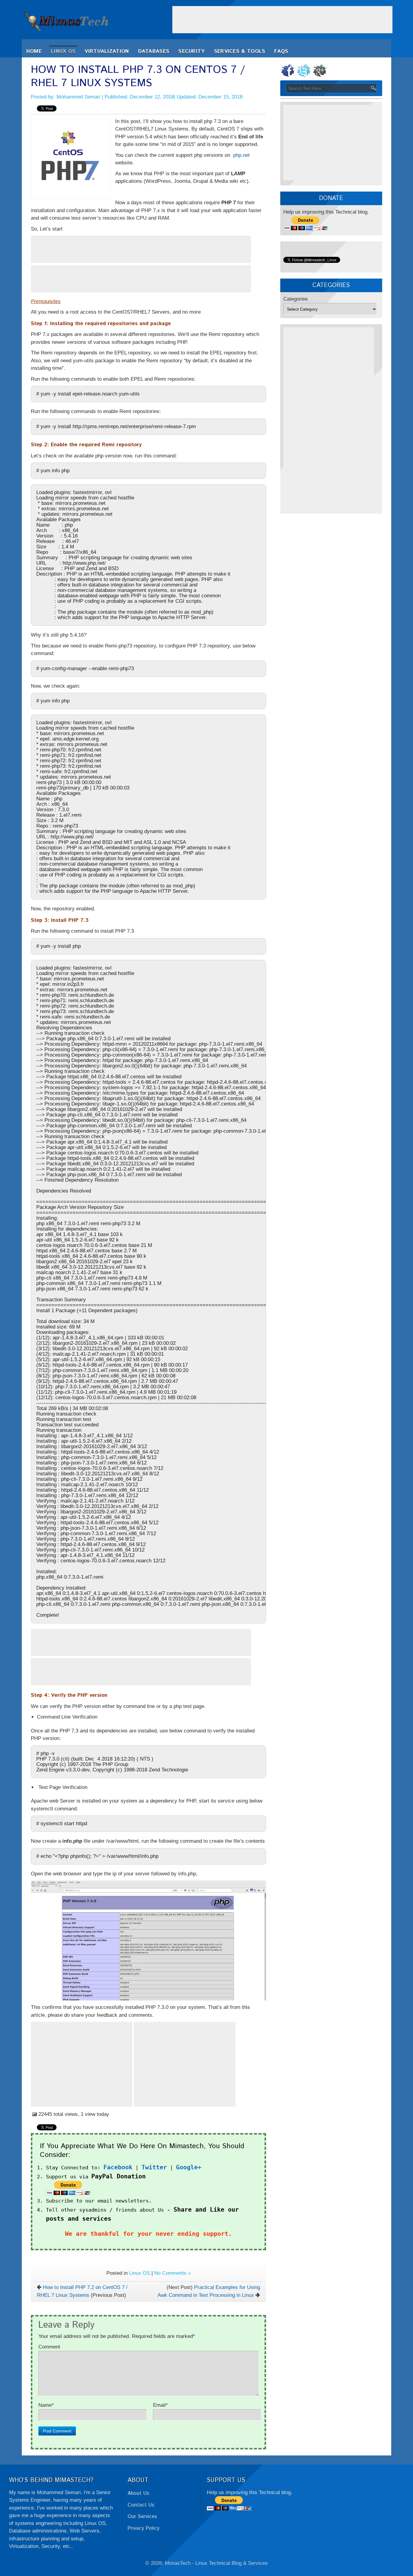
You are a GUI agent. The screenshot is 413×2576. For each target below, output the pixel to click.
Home (34, 51)
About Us (138, 2493)
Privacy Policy (143, 2528)
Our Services (142, 2516)
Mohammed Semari (78, 97)
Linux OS (63, 51)
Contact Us (141, 2505)
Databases (154, 51)
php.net (241, 155)
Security (192, 51)
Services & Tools (240, 51)
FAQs (281, 51)
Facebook (118, 2167)
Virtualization (107, 51)
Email (159, 2405)
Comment (49, 2347)
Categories (296, 299)
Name (45, 2405)
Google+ (189, 2167)
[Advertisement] (282, 20)
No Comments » (172, 2273)
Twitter (154, 2167)
